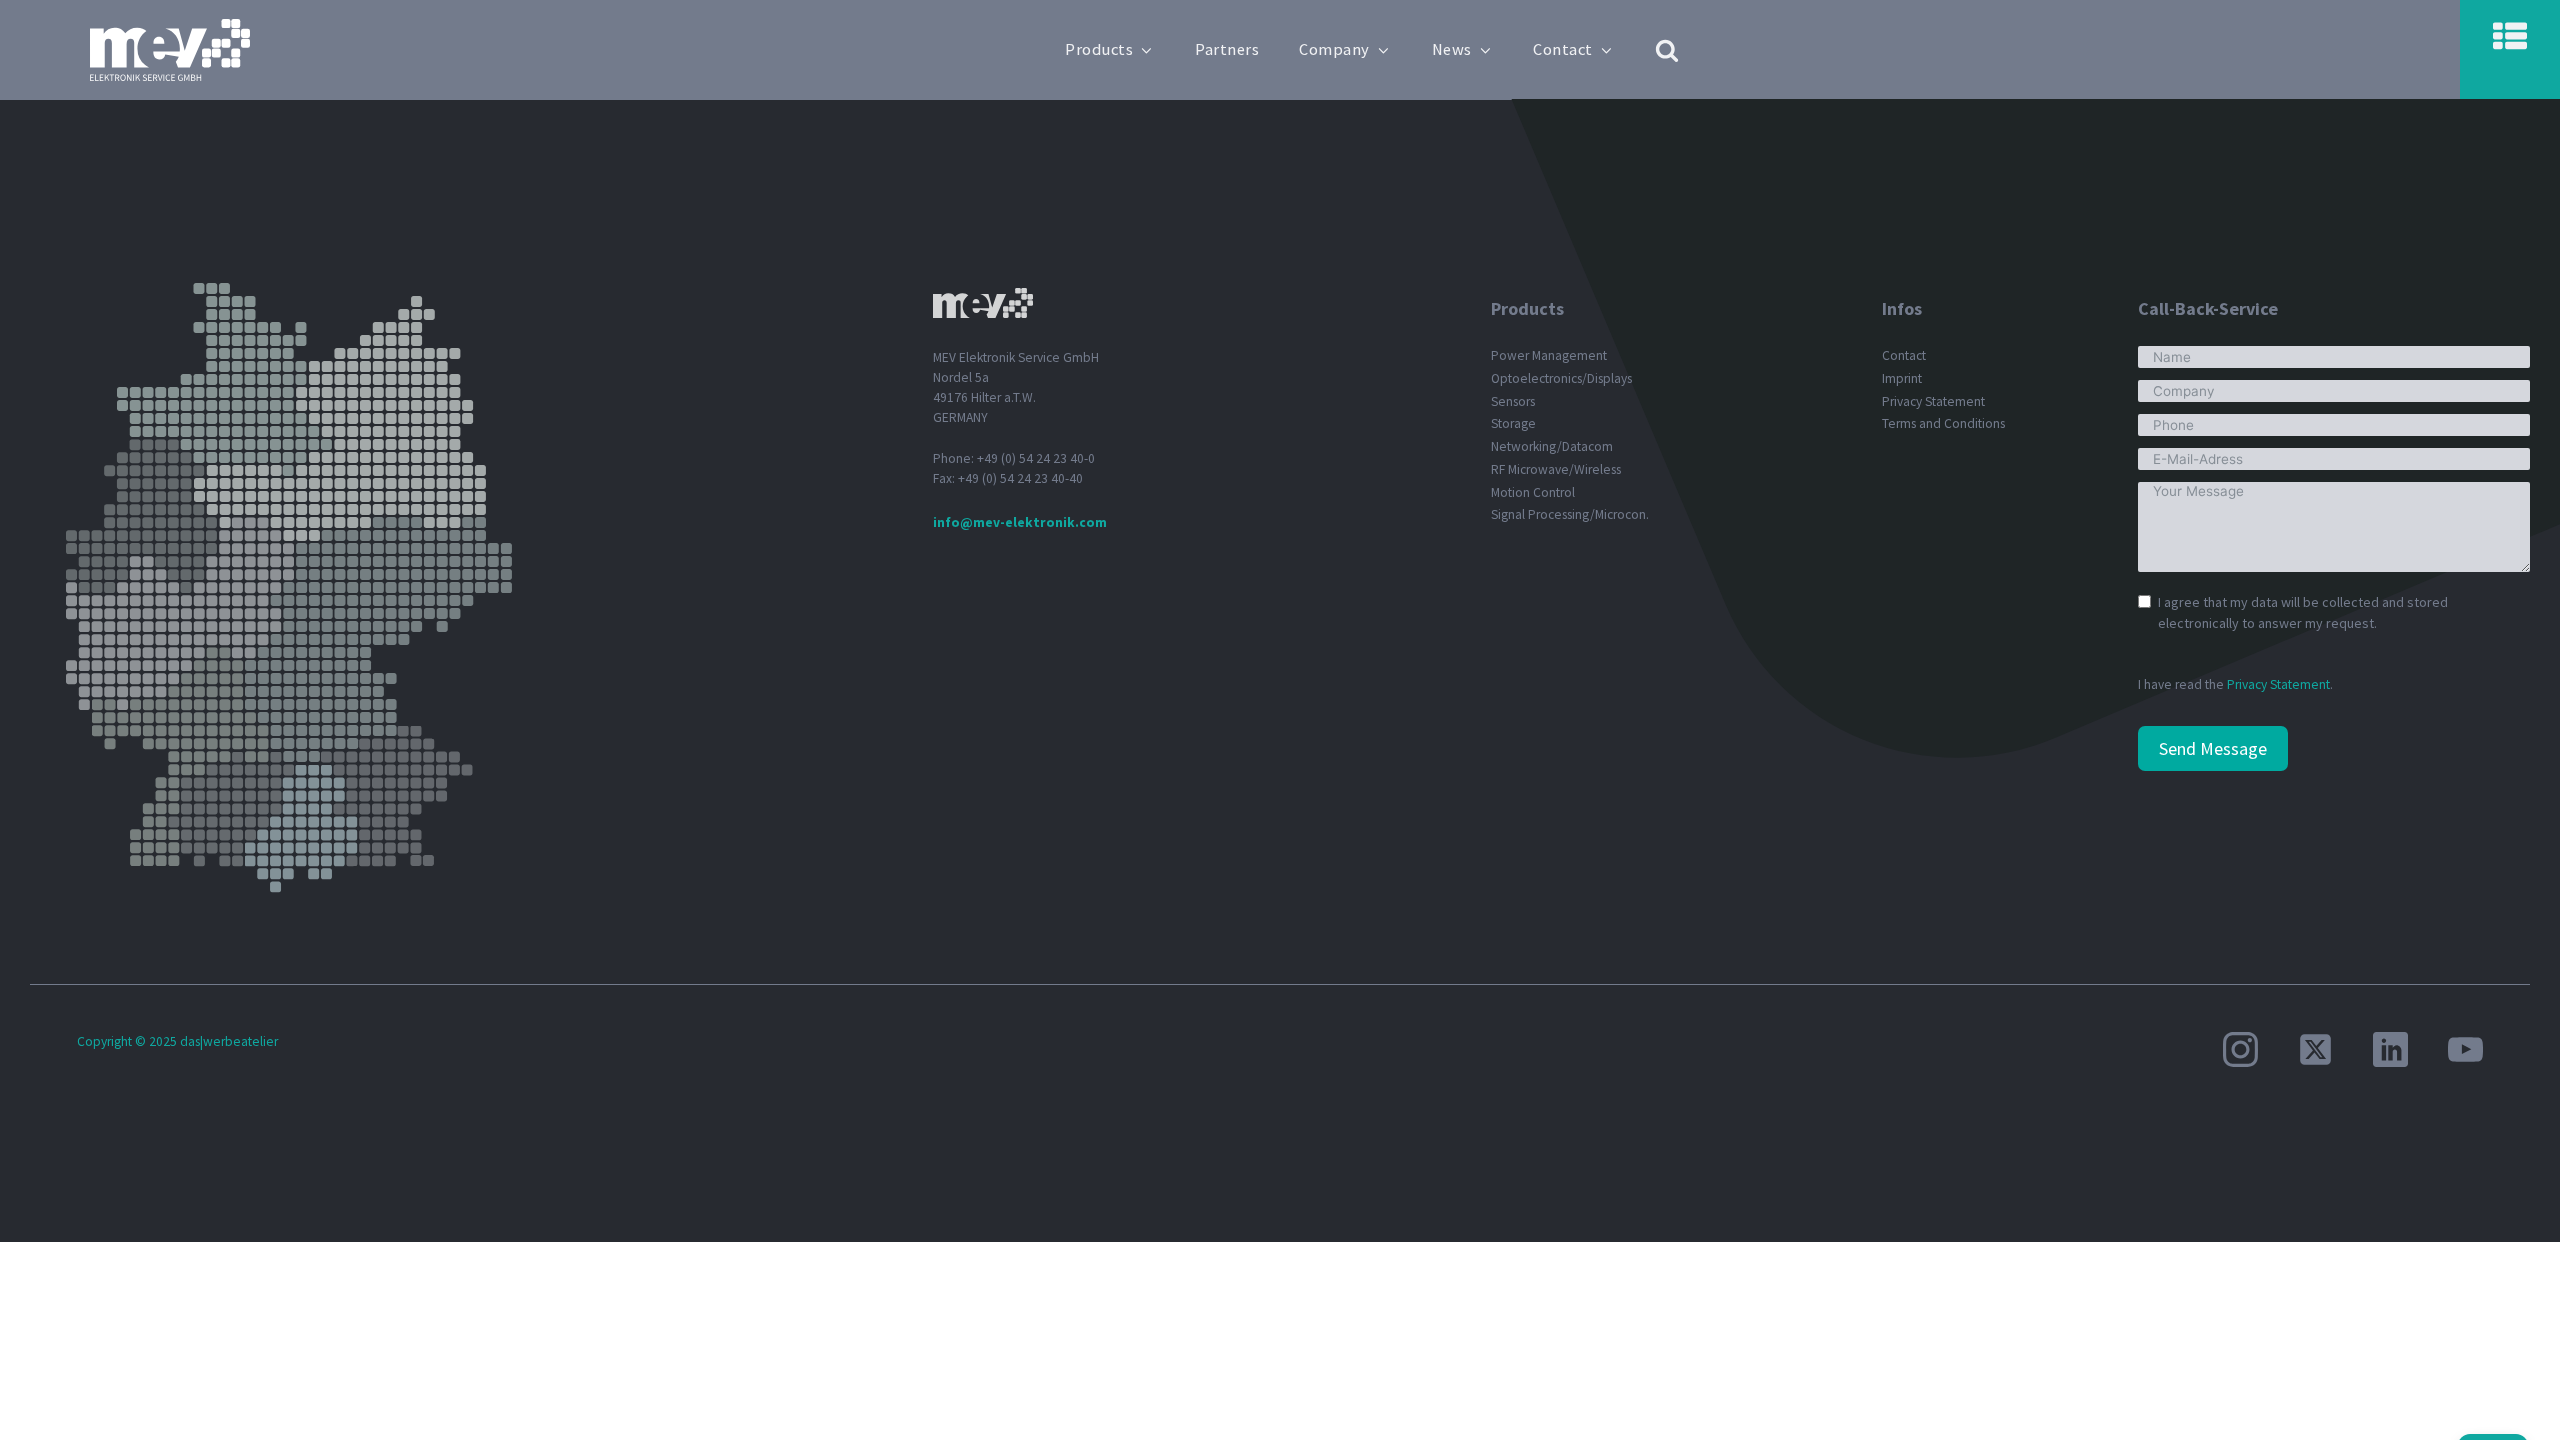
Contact (1563, 49)
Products (1099, 49)
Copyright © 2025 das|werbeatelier (177, 1041)
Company (1334, 49)
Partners (1227, 49)
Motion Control (1533, 492)
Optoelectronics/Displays (1561, 378)
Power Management (1549, 355)
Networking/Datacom (1552, 446)
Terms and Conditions (1943, 423)
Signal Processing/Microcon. (1570, 514)
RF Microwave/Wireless (1556, 469)
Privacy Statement (1933, 401)
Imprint (1902, 378)
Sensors (1513, 401)
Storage (1513, 423)
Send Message (2213, 748)
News (1452, 49)
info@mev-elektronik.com (1020, 522)
